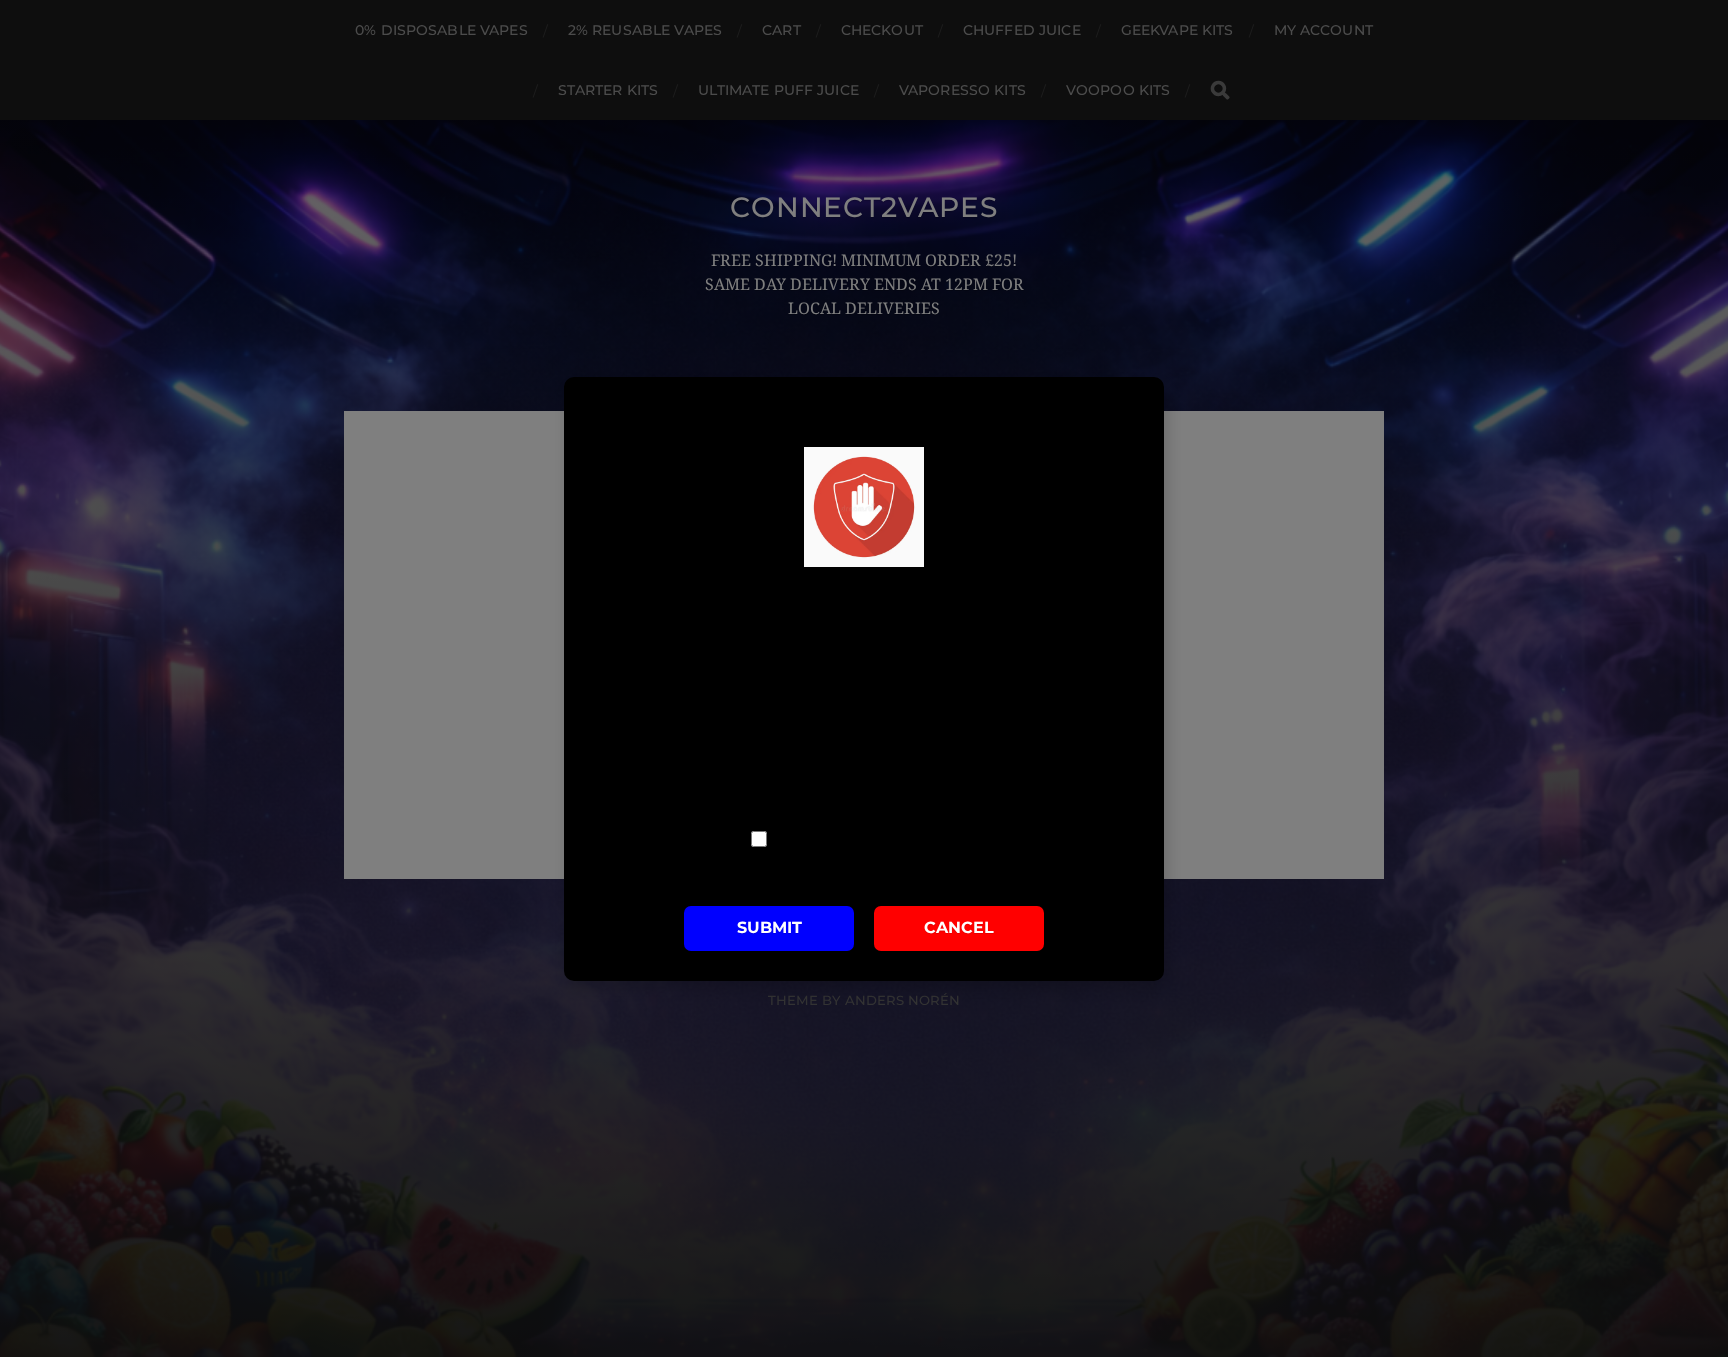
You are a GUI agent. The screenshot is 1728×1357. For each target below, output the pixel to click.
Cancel (959, 927)
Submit (769, 927)
